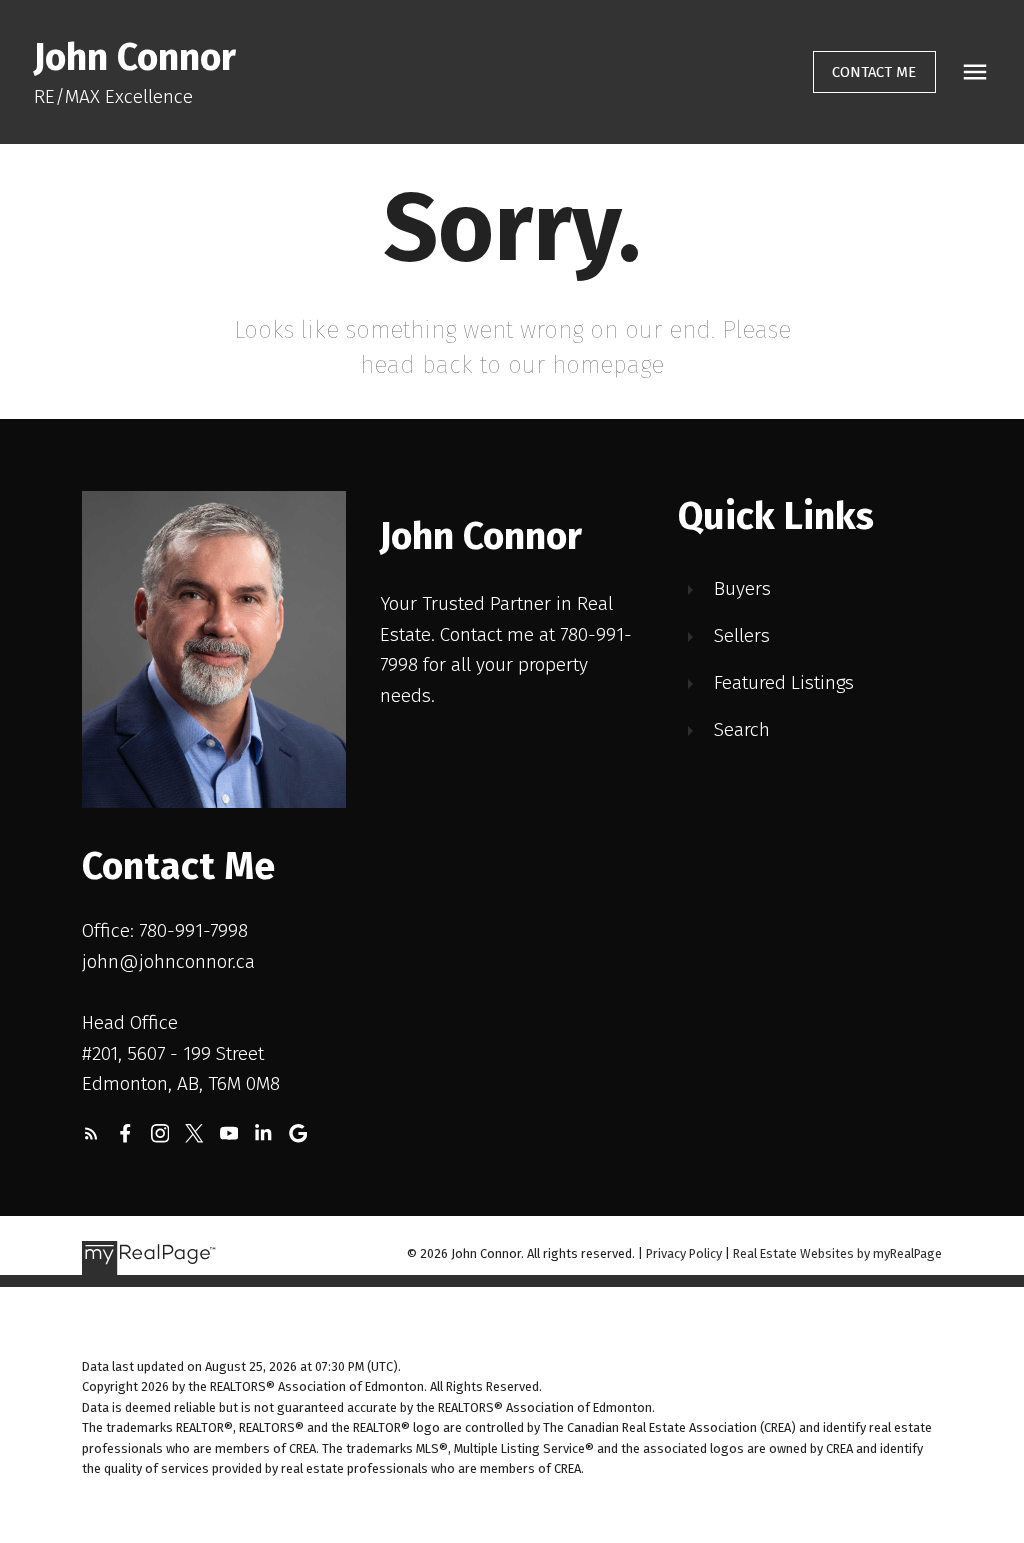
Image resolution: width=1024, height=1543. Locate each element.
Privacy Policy (684, 1253)
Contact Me (874, 72)
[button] (874, 72)
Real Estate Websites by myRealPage (837, 1253)
